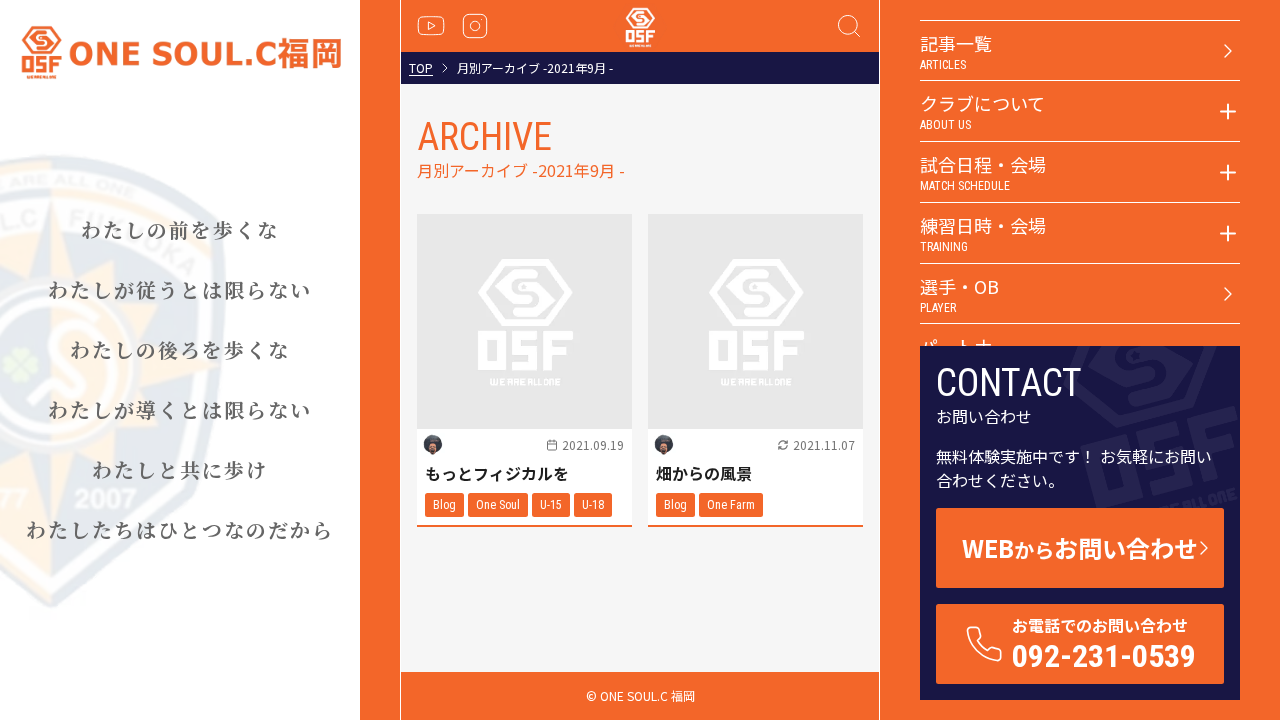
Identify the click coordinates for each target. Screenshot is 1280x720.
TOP (421, 68)
